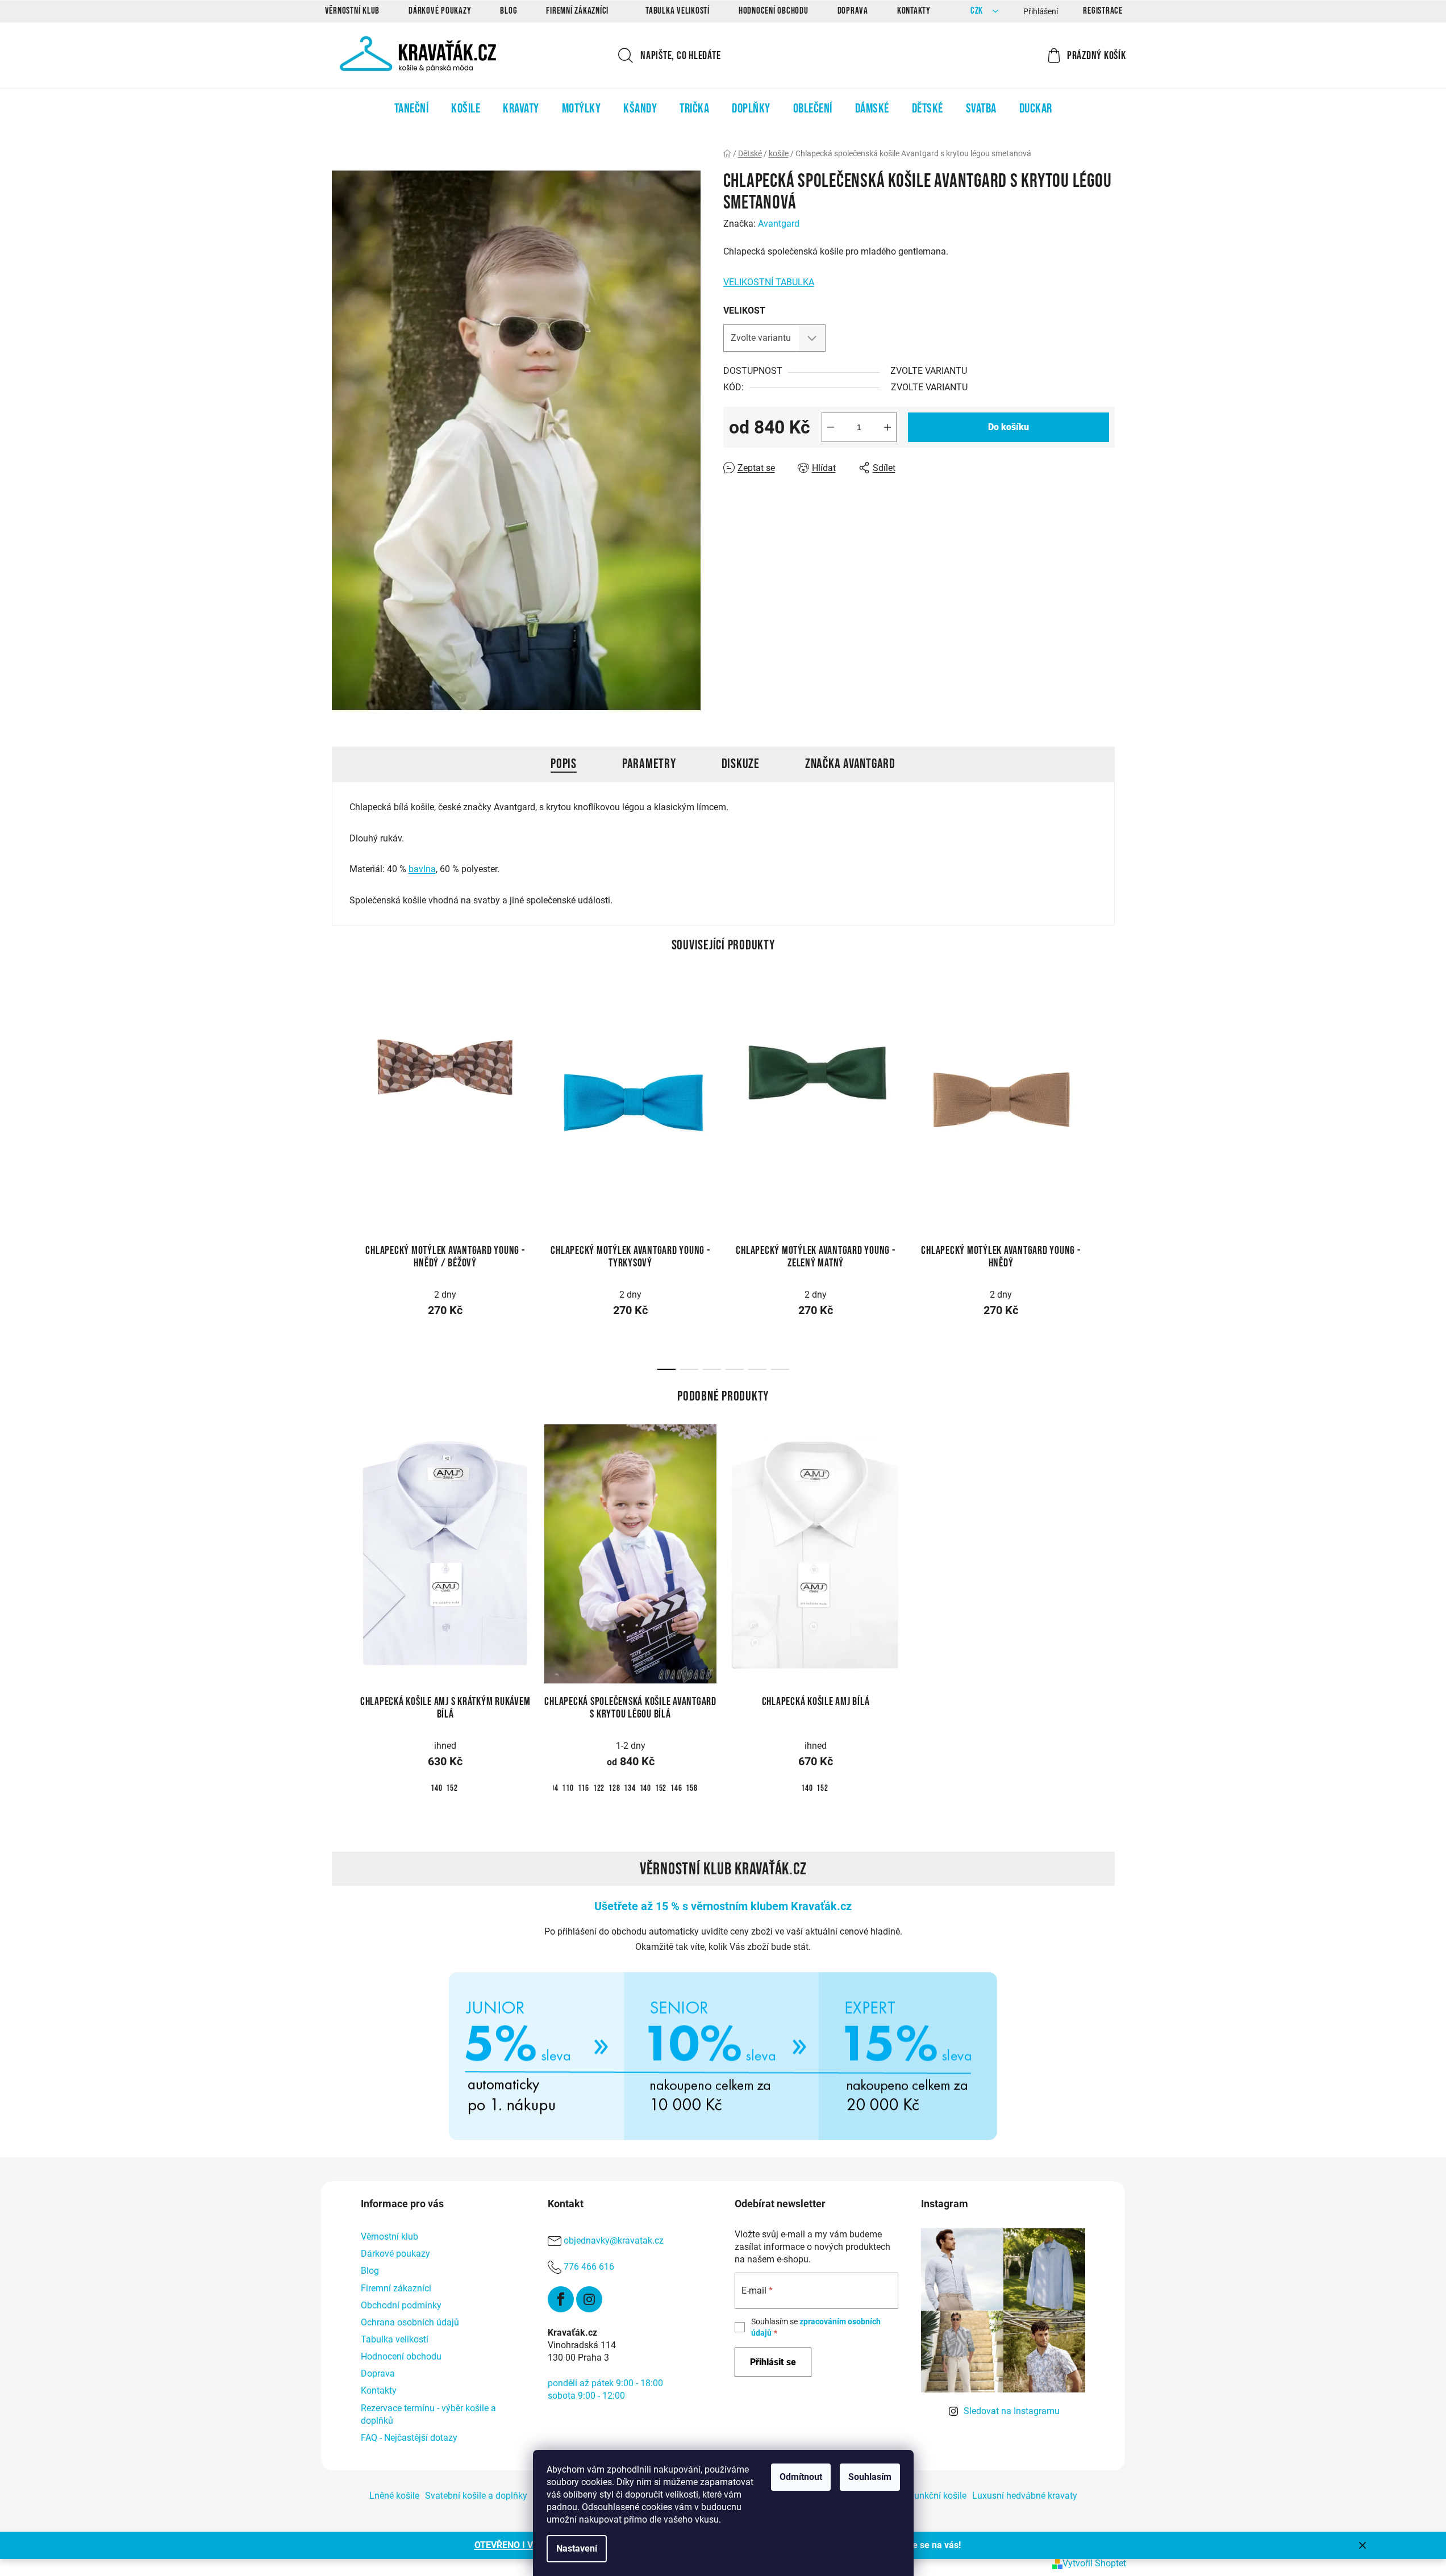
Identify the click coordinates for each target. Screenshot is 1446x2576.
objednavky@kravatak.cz (614, 2241)
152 (452, 1788)
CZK (978, 11)
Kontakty (914, 11)
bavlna (422, 869)
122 (599, 1788)
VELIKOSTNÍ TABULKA (769, 282)
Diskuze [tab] (741, 764)
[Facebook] (561, 2299)
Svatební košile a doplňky (476, 2496)
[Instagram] (589, 2299)
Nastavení (577, 2548)
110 (568, 1788)
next (1106, 1097)
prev (341, 1097)
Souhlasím (870, 2477)
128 (614, 1788)
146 (676, 1788)
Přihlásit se (773, 2362)
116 (584, 1788)
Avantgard (779, 224)
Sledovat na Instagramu (1012, 2411)
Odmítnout (801, 2477)
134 (630, 1788)
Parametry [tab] (649, 764)
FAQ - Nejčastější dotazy (409, 2438)
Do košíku (1009, 427)
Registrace (1103, 11)
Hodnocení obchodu (774, 11)
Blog (509, 11)
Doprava (853, 11)
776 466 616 (589, 2267)
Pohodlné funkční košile (918, 2496)
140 (436, 1788)
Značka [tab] (850, 764)
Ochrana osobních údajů (410, 2322)
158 (691, 1788)
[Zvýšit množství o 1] (887, 427)
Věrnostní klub (353, 11)
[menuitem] (412, 109)
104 (552, 1788)
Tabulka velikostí (678, 11)
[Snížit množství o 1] (831, 427)
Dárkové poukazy (440, 11)
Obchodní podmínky (401, 2305)
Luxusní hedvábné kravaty (1025, 2496)
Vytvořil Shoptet (1094, 2563)
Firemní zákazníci (577, 11)
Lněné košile (394, 2496)
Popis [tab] (564, 764)
